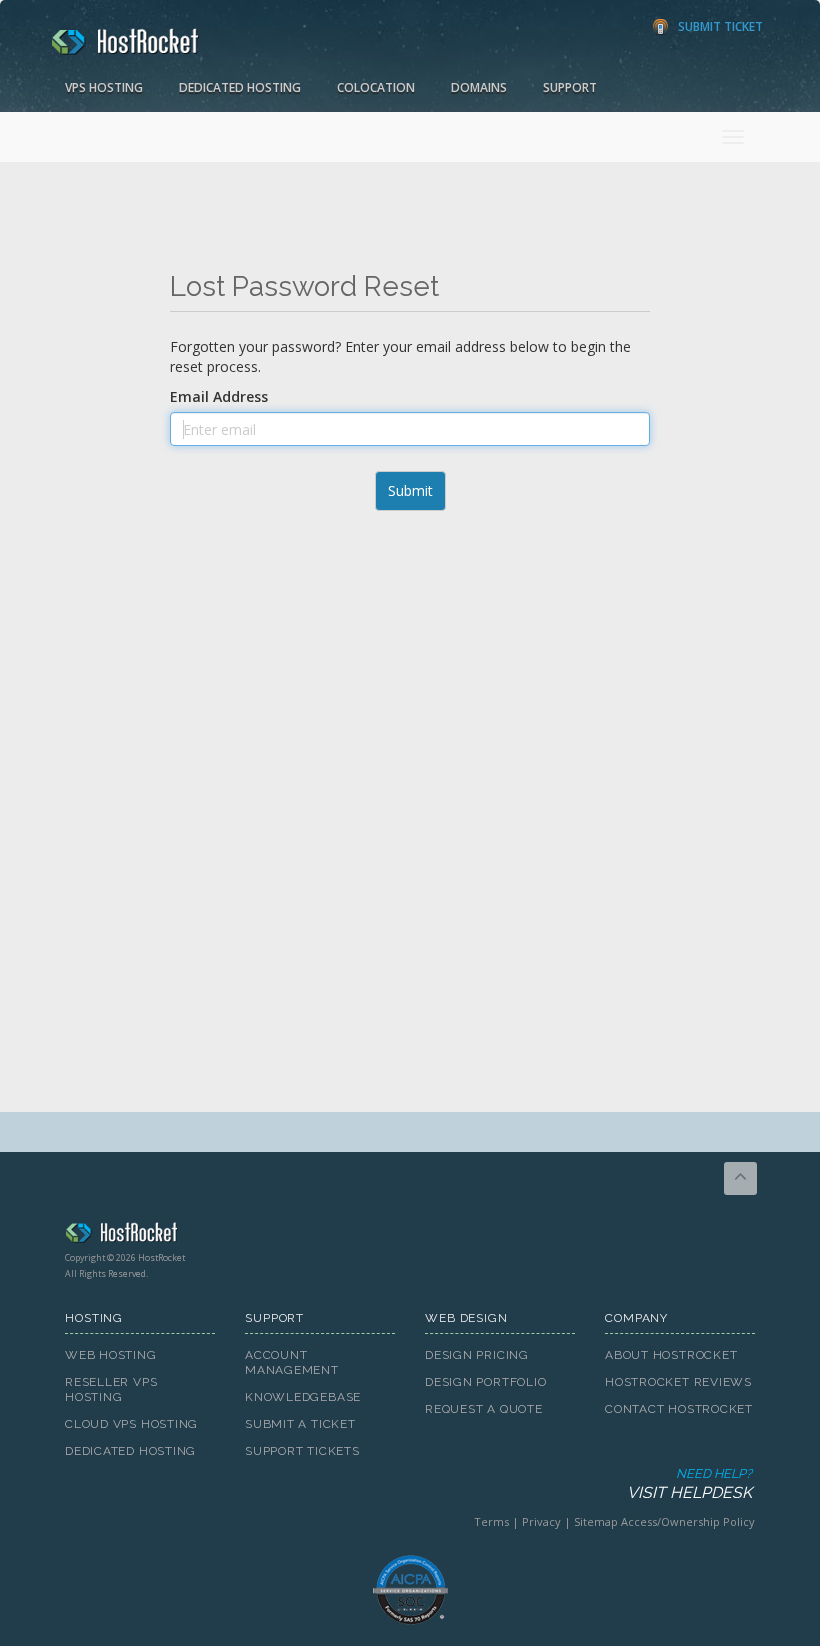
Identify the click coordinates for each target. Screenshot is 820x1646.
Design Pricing (477, 1355)
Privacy (541, 1521)
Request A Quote (484, 1409)
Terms (491, 1521)
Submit (410, 490)
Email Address (219, 396)
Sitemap (596, 1521)
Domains (479, 87)
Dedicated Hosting (240, 87)
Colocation (376, 87)
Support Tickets (302, 1451)
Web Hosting (111, 1355)
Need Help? (689, 1484)
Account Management (292, 1362)
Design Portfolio (485, 1382)
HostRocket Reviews (678, 1382)
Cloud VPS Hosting (131, 1424)
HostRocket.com (410, 1236)
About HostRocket (671, 1355)
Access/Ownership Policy (688, 1521)
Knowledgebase (303, 1397)
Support (570, 87)
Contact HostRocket (679, 1409)
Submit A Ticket (300, 1424)
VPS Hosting (104, 87)
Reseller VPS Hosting (111, 1389)
